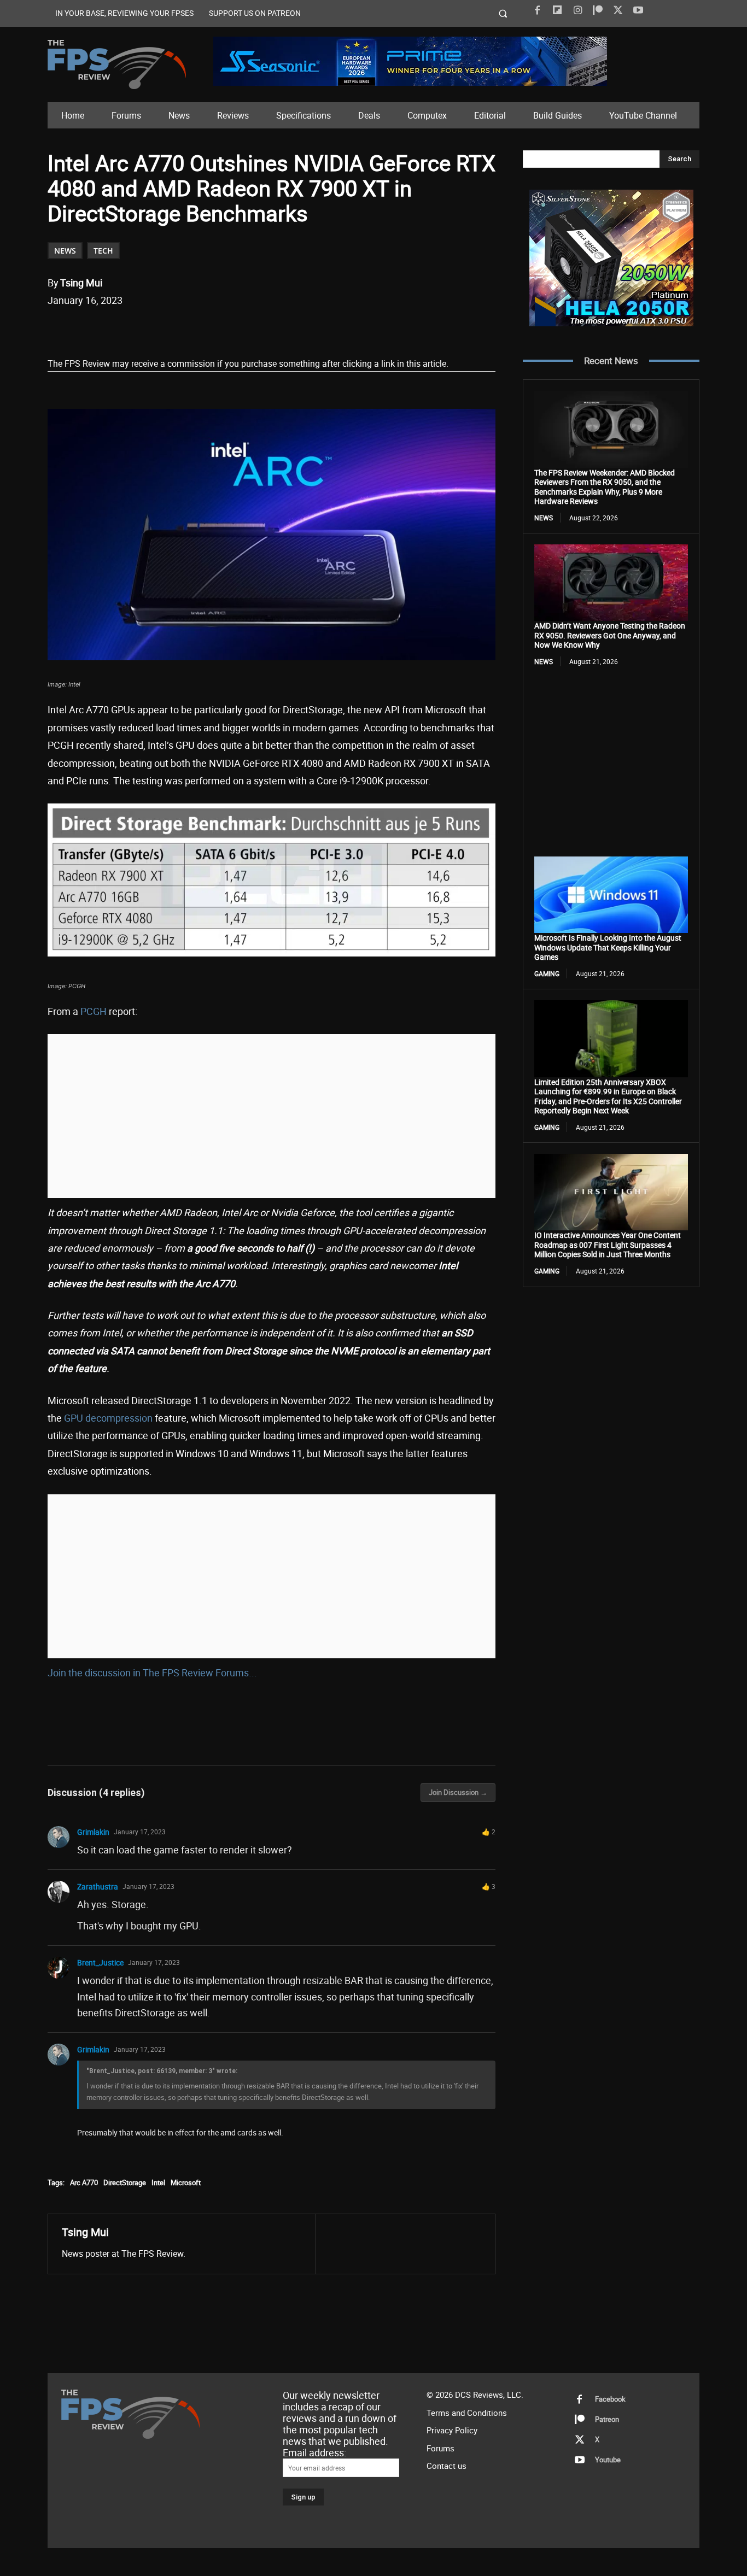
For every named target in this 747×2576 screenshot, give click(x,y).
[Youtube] (638, 10)
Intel (158, 2182)
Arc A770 (84, 2182)
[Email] (200, 328)
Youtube (608, 2460)
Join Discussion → (458, 1792)
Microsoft (186, 2182)
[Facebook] (537, 10)
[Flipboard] (557, 10)
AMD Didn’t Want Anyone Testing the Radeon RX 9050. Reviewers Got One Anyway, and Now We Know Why (610, 635)
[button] (503, 13)
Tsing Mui (81, 283)
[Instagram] (577, 10)
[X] (618, 10)
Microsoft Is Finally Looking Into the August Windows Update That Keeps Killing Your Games (608, 947)
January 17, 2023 (140, 1832)
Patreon (607, 2419)
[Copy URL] (225, 328)
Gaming (547, 973)
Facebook (610, 2399)
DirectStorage (125, 2182)
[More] (251, 328)
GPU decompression (108, 1418)
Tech (103, 251)
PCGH (94, 1011)
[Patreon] (598, 10)
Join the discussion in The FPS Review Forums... (152, 1673)
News (65, 251)
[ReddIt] (175, 328)
